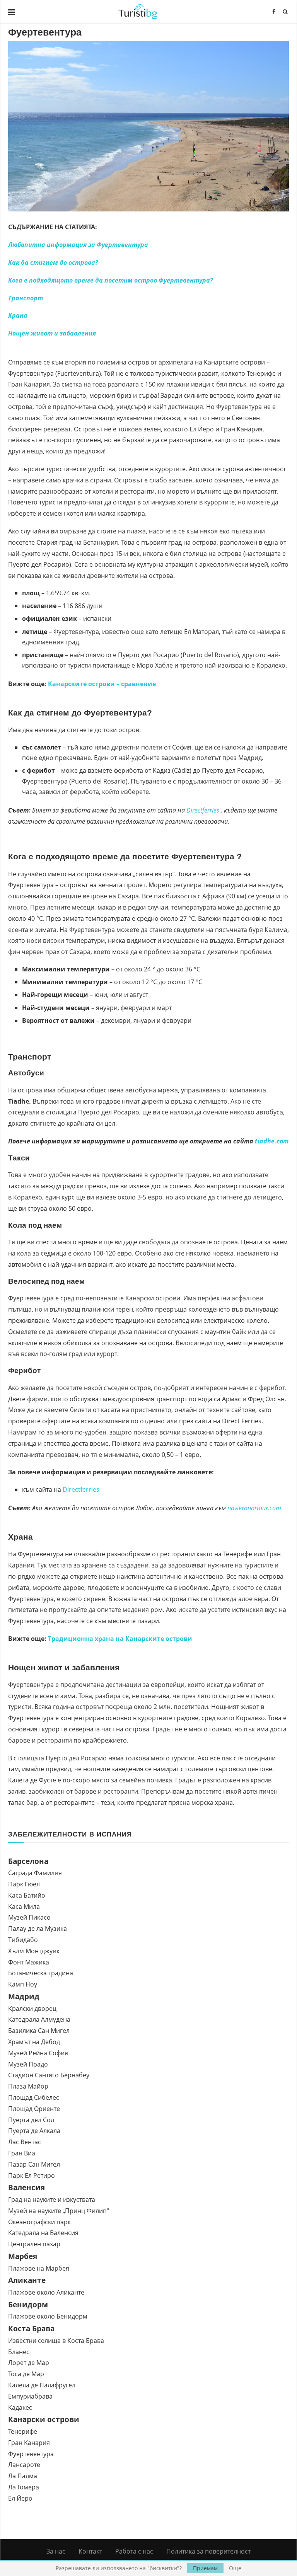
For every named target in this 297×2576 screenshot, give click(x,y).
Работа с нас (134, 2551)
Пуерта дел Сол (31, 2120)
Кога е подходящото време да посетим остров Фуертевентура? (110, 280)
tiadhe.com (272, 1141)
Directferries (203, 810)
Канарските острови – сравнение (102, 684)
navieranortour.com (254, 1508)
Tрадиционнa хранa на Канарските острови (120, 1639)
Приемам (205, 2568)
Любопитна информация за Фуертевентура (78, 245)
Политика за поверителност (208, 2551)
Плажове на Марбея (39, 2268)
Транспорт (26, 298)
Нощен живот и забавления (52, 333)
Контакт (90, 2551)
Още (235, 2568)
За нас (56, 2551)
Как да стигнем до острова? (53, 262)
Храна (18, 315)
